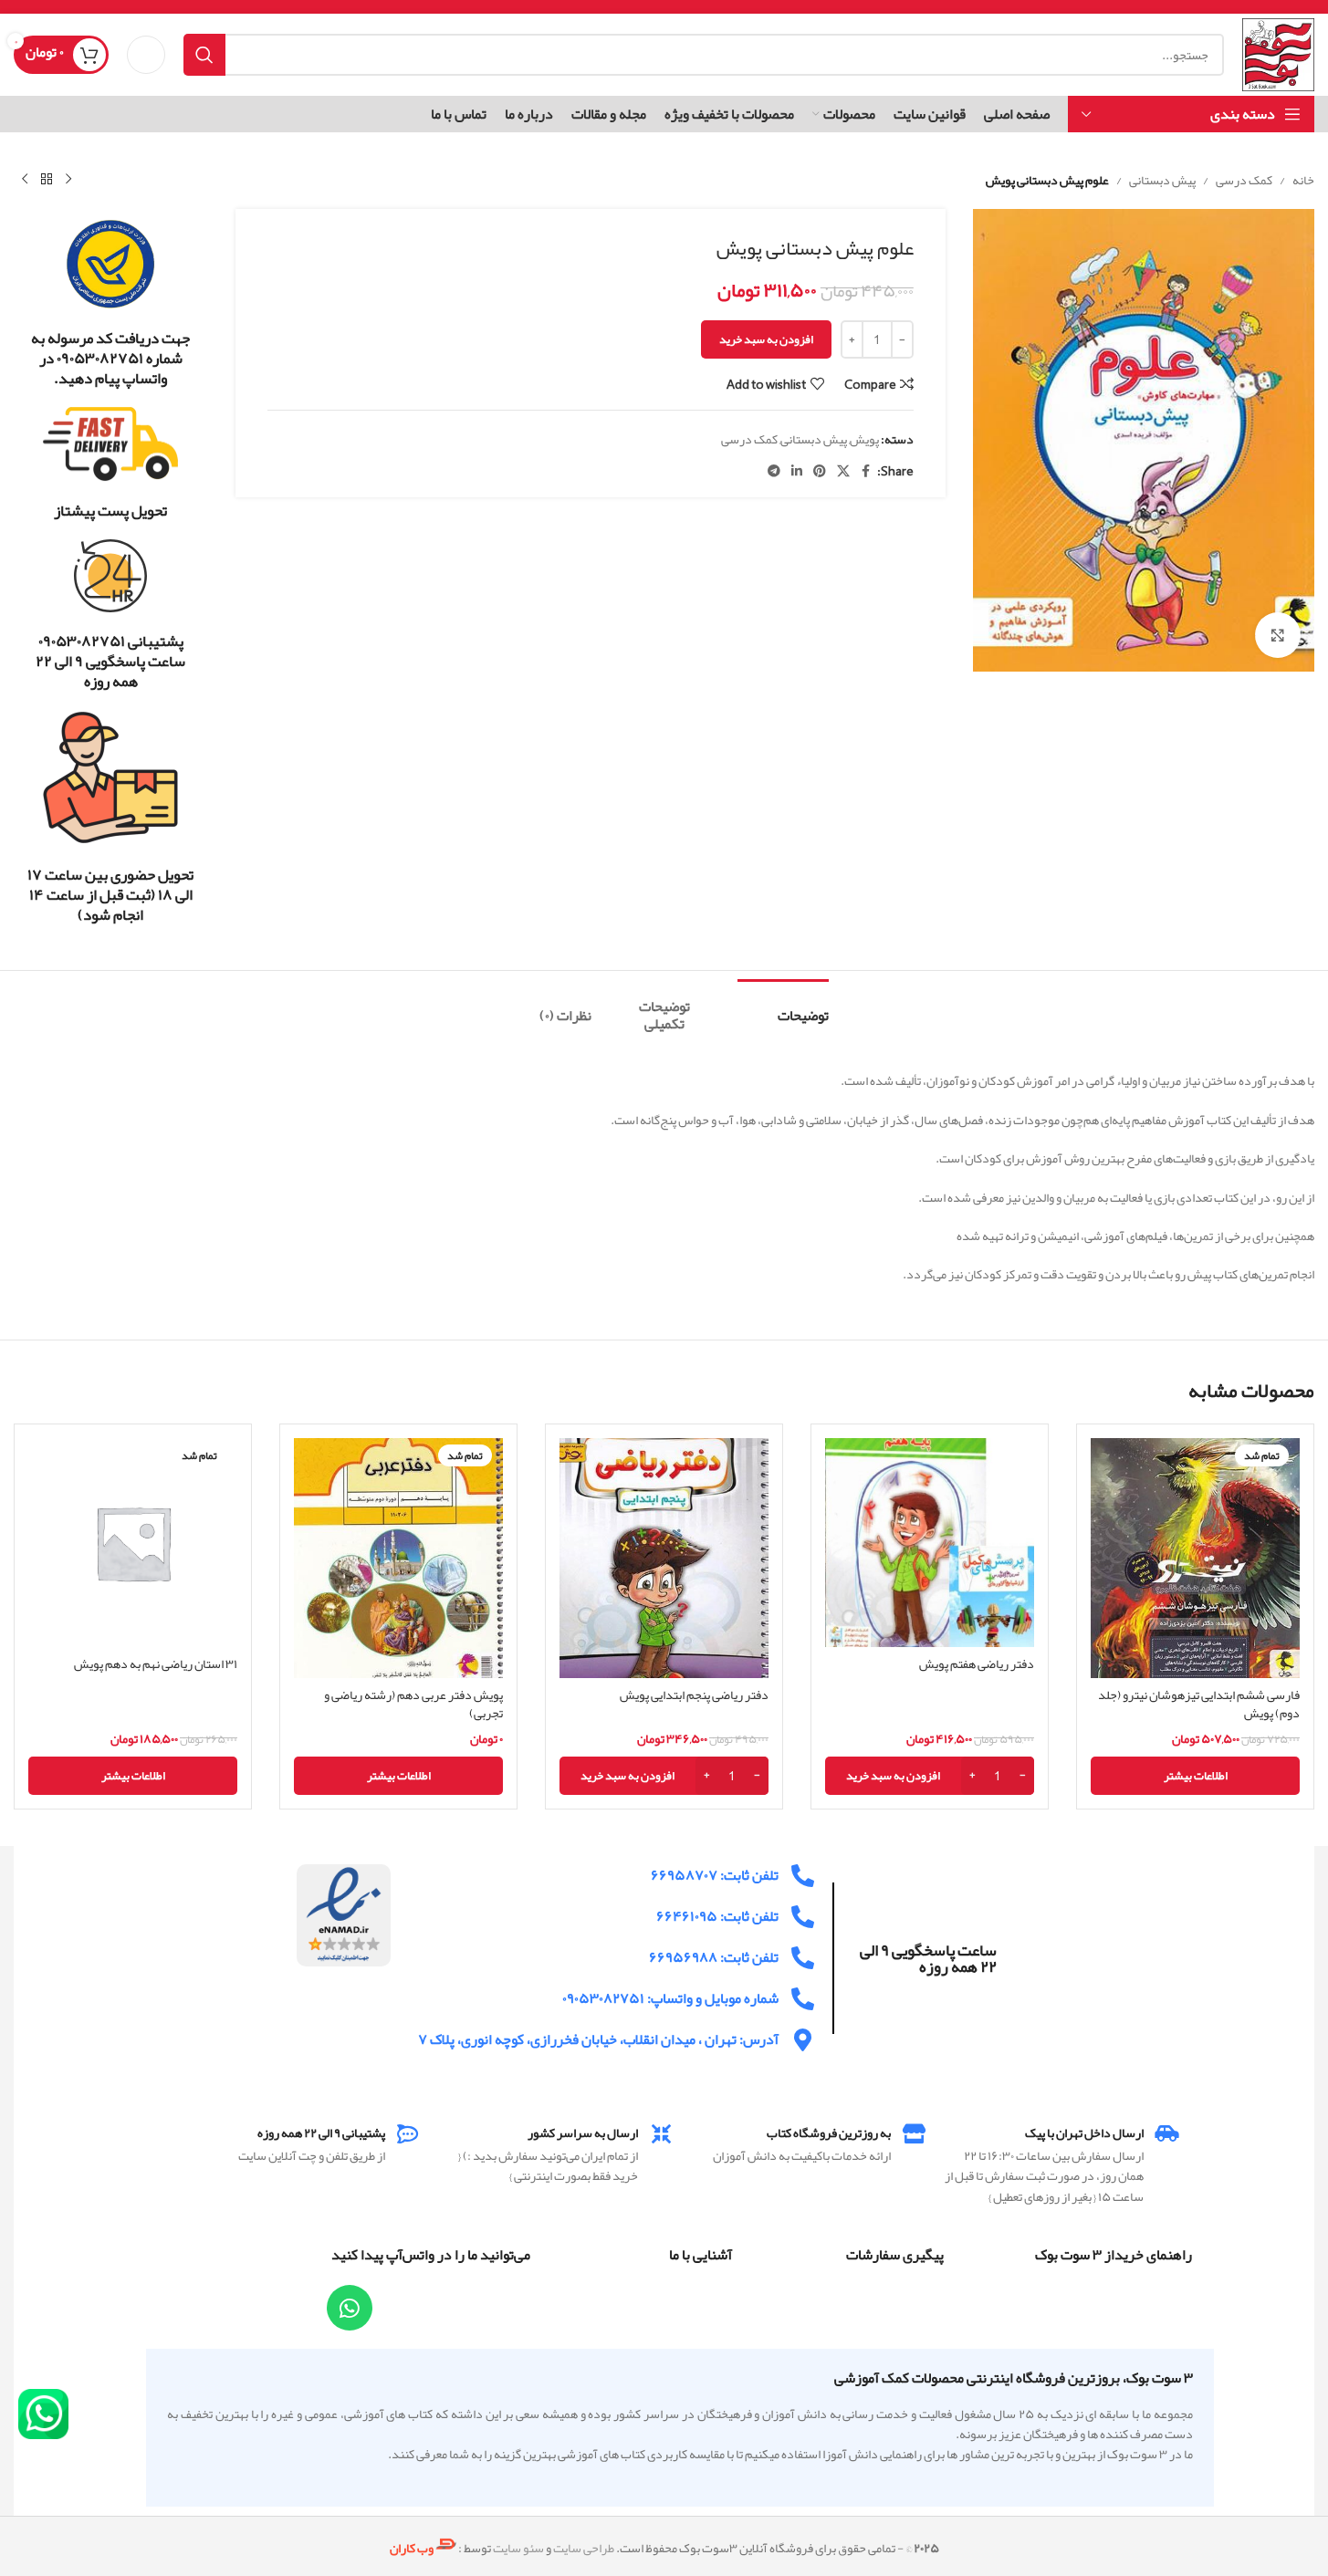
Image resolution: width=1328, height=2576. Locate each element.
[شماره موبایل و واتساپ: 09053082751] (803, 1999)
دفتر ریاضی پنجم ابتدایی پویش (694, 1695)
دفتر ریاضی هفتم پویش (977, 1663)
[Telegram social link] (774, 471)
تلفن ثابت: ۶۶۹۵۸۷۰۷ (715, 1875)
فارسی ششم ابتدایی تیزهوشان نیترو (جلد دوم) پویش (1199, 1704)
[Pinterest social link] (820, 471)
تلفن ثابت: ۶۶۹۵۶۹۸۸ (714, 1957)
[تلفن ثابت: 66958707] (803, 1876)
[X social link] (843, 471)
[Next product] (25, 180)
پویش (864, 439)
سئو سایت (518, 2548)
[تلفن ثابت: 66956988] (803, 1958)
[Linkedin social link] (797, 471)
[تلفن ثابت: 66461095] (803, 1917)
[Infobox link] (111, 303)
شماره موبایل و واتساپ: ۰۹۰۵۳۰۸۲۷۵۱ (670, 1998)
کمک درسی (1244, 180)
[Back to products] (47, 180)
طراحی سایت (584, 2548)
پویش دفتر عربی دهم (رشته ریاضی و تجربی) (413, 1704)
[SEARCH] (204, 55)
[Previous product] (68, 180)
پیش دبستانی (1162, 180)
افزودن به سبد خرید (766, 339)
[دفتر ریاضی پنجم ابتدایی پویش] (664, 1558)
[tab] (783, 1007)
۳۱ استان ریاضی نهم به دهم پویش (156, 1663)
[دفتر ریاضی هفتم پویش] (930, 1543)
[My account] (146, 55)
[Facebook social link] (866, 471)
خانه (1303, 180)
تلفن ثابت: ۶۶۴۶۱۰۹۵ (717, 1916)
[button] (930, 1776)
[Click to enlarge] (1278, 635)
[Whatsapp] (350, 2308)
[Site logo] (1278, 58)
